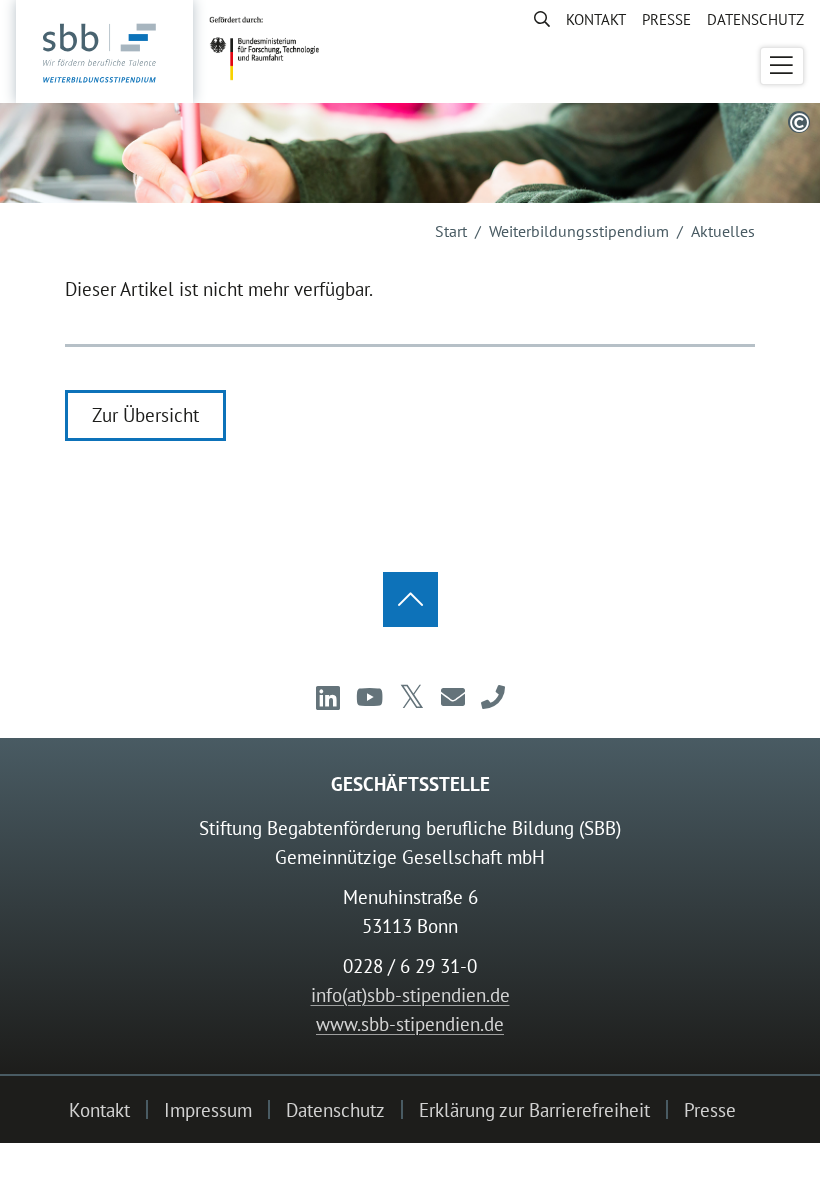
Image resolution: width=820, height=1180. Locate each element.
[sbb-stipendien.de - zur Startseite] (104, 53)
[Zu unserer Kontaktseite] (493, 697)
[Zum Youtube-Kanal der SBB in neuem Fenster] (369, 697)
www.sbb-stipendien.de (410, 1023)
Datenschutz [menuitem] (755, 19)
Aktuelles (723, 231)
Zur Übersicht (145, 414)
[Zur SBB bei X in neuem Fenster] (412, 698)
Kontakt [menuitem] (596, 19)
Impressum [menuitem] (208, 1109)
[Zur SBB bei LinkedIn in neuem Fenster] (328, 698)
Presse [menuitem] (666, 19)
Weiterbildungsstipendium (579, 231)
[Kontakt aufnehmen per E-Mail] (453, 697)
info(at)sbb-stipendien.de (410, 994)
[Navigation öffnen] (782, 66)
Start (451, 231)
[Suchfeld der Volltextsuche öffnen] (534, 19)
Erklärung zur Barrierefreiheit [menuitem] (534, 1109)
